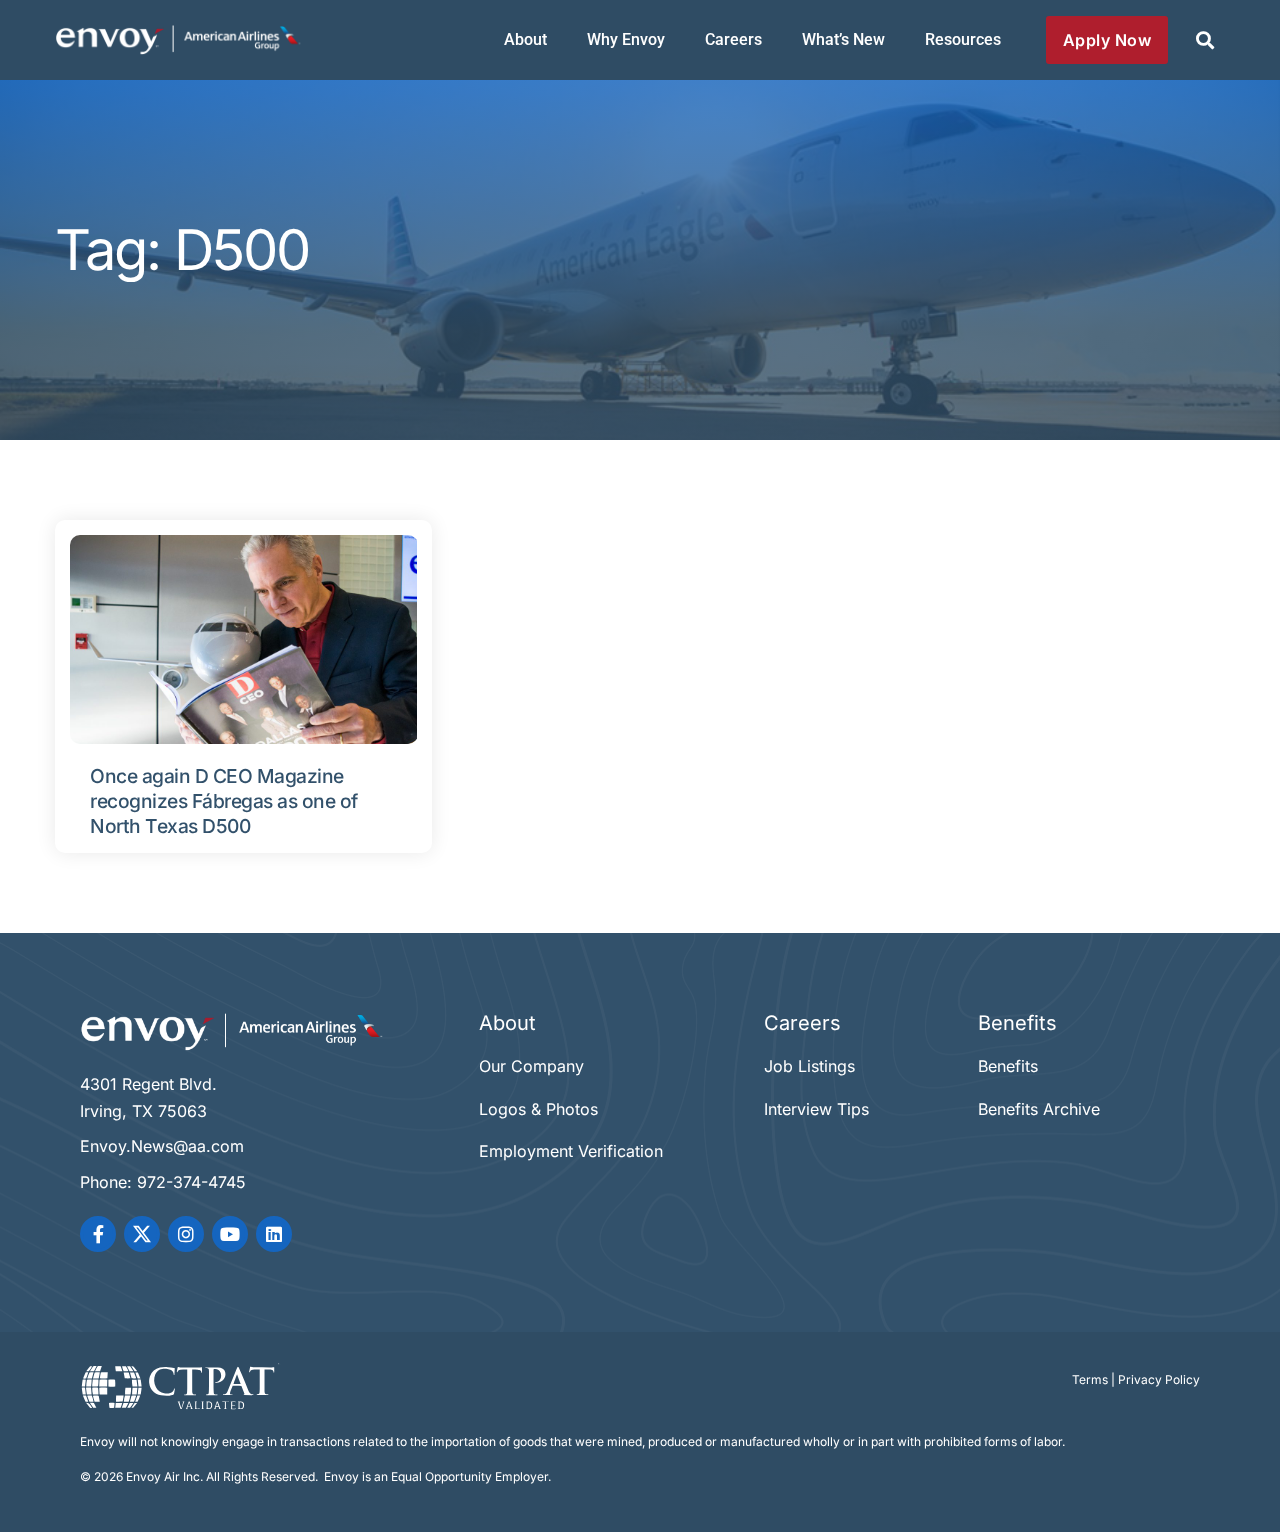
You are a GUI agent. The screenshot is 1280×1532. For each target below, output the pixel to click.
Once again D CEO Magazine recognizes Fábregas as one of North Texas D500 (224, 801)
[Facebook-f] (98, 1234)
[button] (1204, 40)
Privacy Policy (1159, 1379)
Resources (963, 39)
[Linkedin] (274, 1234)
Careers (733, 39)
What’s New (843, 39)
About (525, 39)
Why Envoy (626, 39)
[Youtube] (230, 1234)
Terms (1090, 1379)
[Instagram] (186, 1234)
